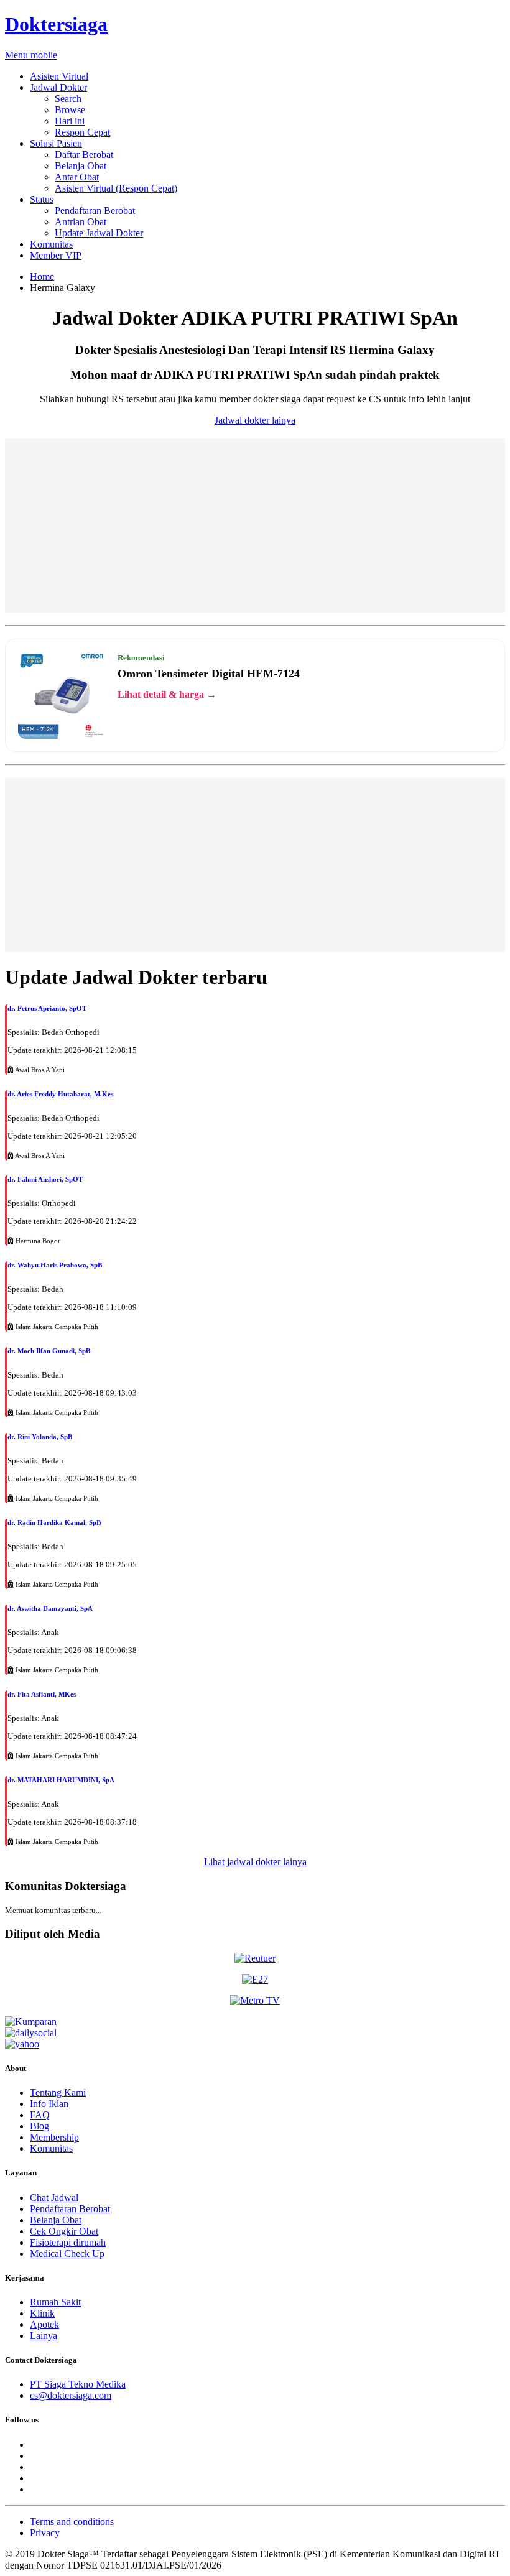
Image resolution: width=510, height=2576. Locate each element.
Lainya (44, 2336)
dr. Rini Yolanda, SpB (40, 1437)
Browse (70, 110)
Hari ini (70, 121)
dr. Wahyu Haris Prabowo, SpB (55, 1265)
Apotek (44, 2324)
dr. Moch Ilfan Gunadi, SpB (49, 1351)
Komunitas (51, 244)
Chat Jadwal (54, 2198)
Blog (39, 2126)
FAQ (40, 2115)
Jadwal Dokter (58, 87)
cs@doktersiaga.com (71, 2395)
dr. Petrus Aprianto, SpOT (47, 1008)
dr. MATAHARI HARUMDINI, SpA (61, 1780)
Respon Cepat (82, 132)
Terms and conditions (72, 2522)
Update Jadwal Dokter (99, 233)
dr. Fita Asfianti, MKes (42, 1694)
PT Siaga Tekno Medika (78, 2384)
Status (42, 199)
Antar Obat (77, 177)
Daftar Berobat (84, 155)
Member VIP (56, 255)
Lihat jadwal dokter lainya (255, 1862)
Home (42, 276)
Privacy (45, 2533)
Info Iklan (49, 2104)
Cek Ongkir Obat (64, 2231)
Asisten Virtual (59, 76)
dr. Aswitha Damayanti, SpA (50, 1608)
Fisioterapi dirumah (68, 2242)
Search (68, 99)
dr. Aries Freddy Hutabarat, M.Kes (60, 1094)
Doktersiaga (56, 24)
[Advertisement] (255, 526)
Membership (54, 2137)
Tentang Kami (58, 2092)
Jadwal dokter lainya (255, 420)
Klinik (42, 2313)
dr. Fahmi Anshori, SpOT (45, 1179)
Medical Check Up (67, 2254)
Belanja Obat (81, 166)
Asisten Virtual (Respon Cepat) (116, 188)
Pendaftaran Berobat (95, 211)
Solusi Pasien (56, 143)
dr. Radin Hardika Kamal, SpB (54, 1522)
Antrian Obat (81, 222)
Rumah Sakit (55, 2302)
